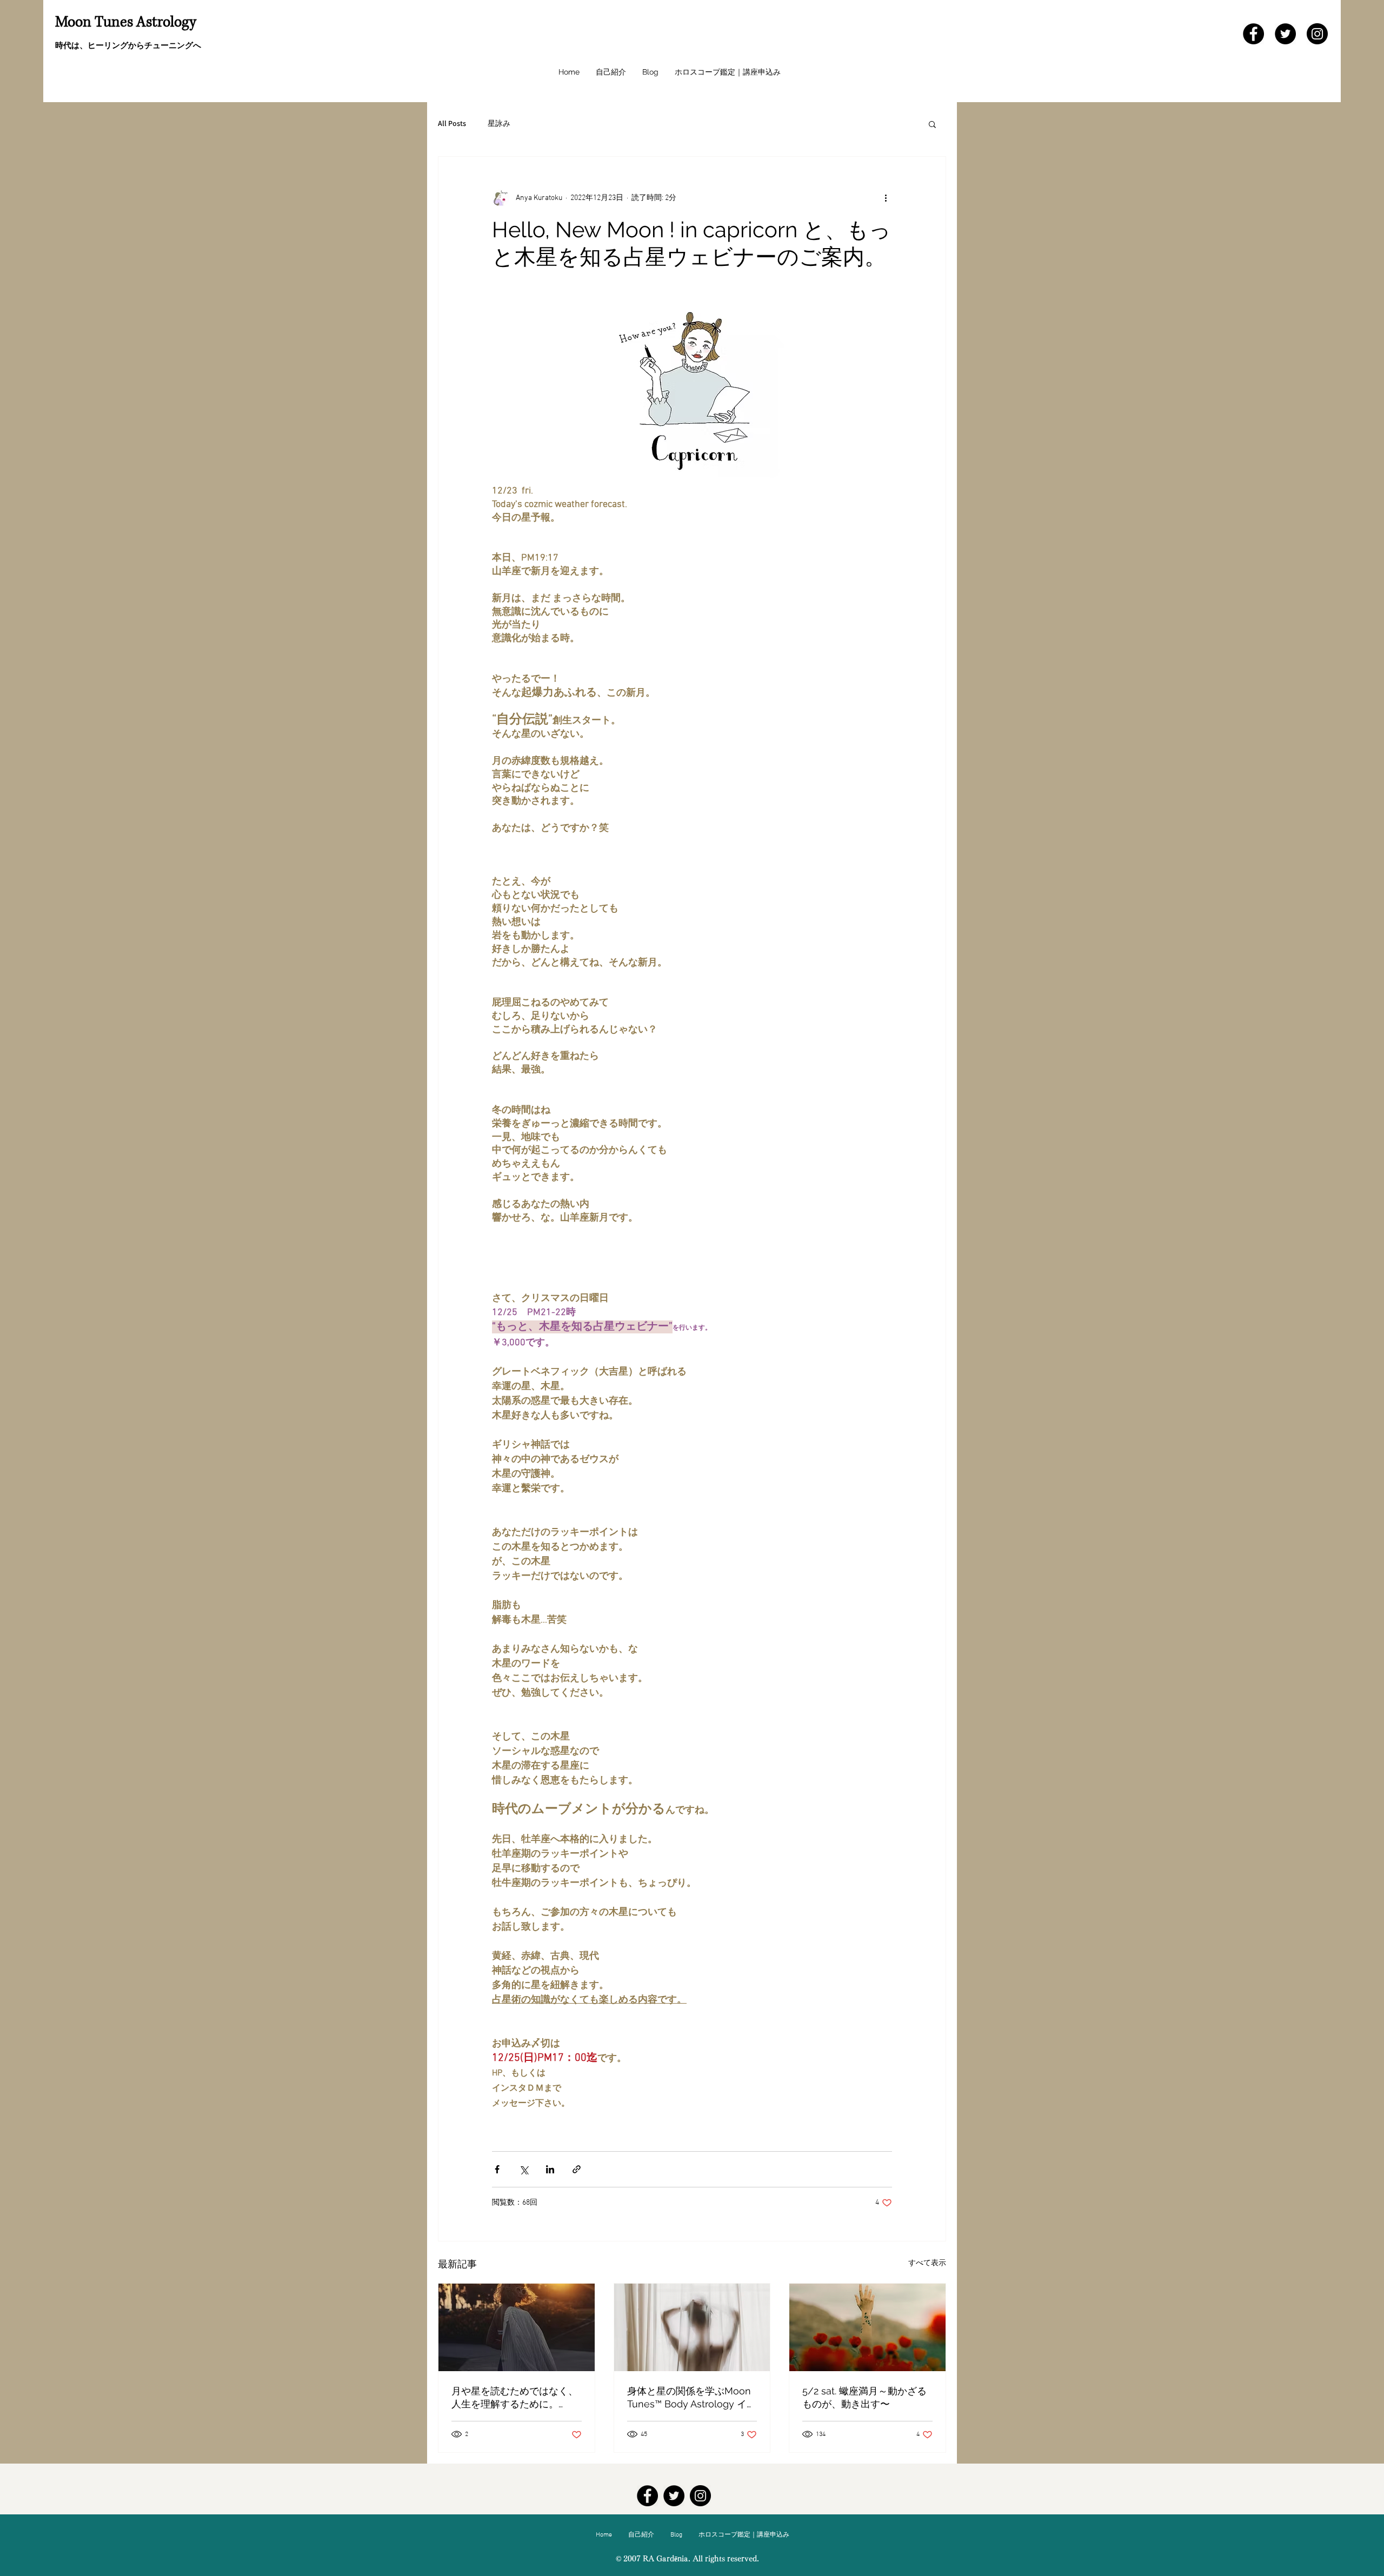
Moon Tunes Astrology (126, 22)
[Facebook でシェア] (497, 2169)
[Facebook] (1253, 34)
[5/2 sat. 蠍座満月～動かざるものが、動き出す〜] (867, 2327)
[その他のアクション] (886, 198)
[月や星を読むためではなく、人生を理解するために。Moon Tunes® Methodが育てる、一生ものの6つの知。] (517, 2327)
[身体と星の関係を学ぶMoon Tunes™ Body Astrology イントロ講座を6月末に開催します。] (692, 2327)
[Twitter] (1285, 34)
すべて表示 (927, 2263)
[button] (932, 124)
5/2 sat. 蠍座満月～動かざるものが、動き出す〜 (864, 2397)
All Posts (452, 123)
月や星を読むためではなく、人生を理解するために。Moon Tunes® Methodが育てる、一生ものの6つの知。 (515, 2398)
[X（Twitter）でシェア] (524, 2169)
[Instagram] (1317, 34)
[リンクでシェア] (577, 2169)
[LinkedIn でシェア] (550, 2169)
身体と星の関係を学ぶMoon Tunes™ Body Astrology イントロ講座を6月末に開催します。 (692, 2398)
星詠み (499, 123)
